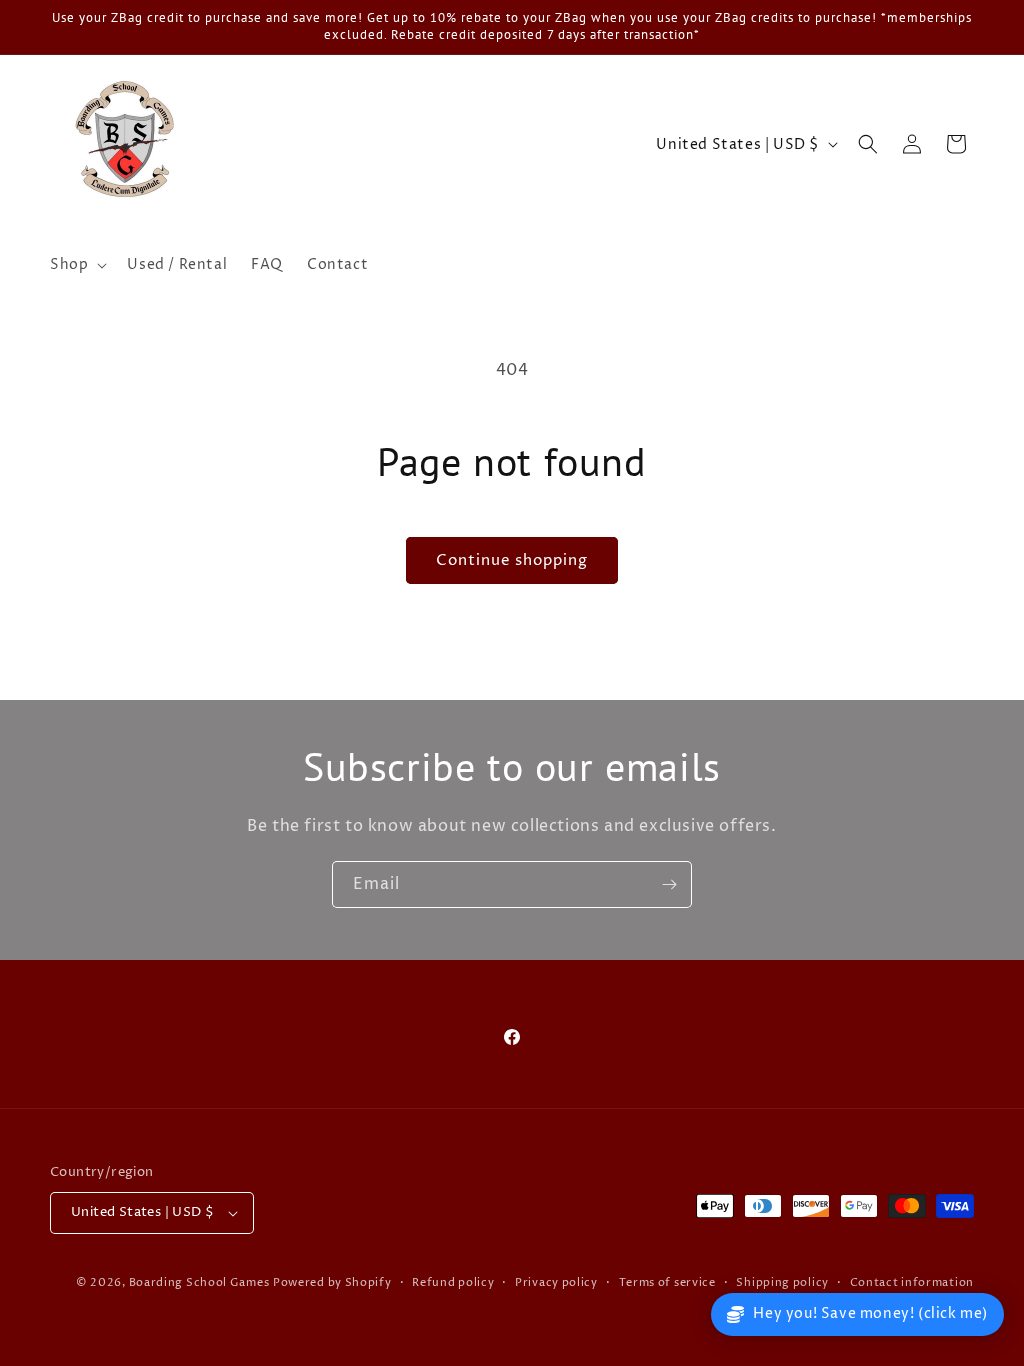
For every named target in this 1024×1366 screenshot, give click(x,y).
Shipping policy (782, 1282)
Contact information (912, 1282)
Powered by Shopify (332, 1282)
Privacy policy (556, 1282)
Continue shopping (512, 560)
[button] (76, 265)
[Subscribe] (669, 884)
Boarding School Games (199, 1282)
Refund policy (453, 1282)
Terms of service (667, 1282)
